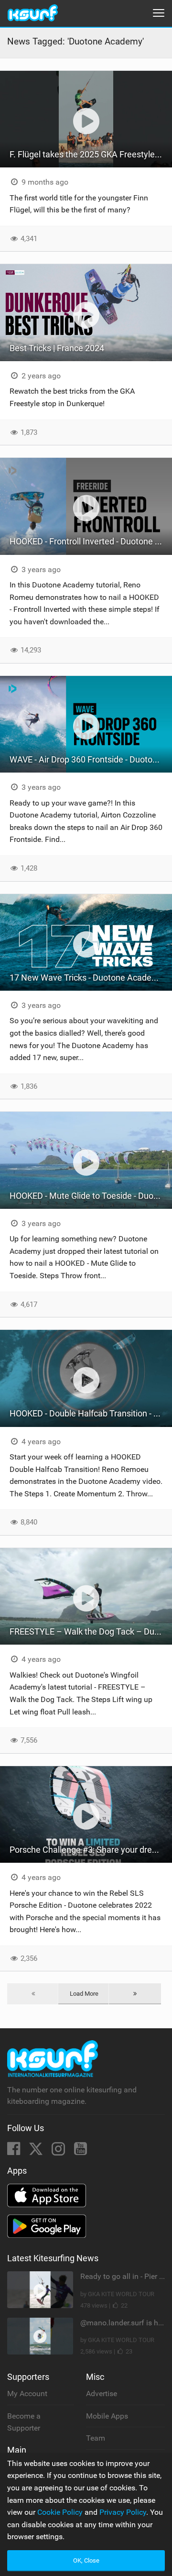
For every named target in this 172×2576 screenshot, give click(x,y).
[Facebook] (15, 2151)
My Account (27, 2394)
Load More (84, 1994)
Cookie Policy (60, 2512)
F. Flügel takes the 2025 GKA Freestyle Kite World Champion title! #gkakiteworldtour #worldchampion (91, 154)
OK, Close (86, 2560)
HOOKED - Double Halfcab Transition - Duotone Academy (91, 1413)
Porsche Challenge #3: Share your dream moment (91, 1850)
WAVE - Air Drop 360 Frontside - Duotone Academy (91, 759)
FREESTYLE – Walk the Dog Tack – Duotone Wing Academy (91, 1631)
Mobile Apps (107, 2416)
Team (96, 2438)
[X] (37, 2151)
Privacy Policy (123, 2512)
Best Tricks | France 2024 (57, 348)
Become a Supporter (24, 2422)
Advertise (102, 2394)
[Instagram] (59, 2151)
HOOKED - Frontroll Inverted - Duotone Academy (91, 541)
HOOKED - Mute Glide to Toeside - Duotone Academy (91, 1196)
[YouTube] (81, 2151)
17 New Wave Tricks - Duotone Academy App (91, 978)
